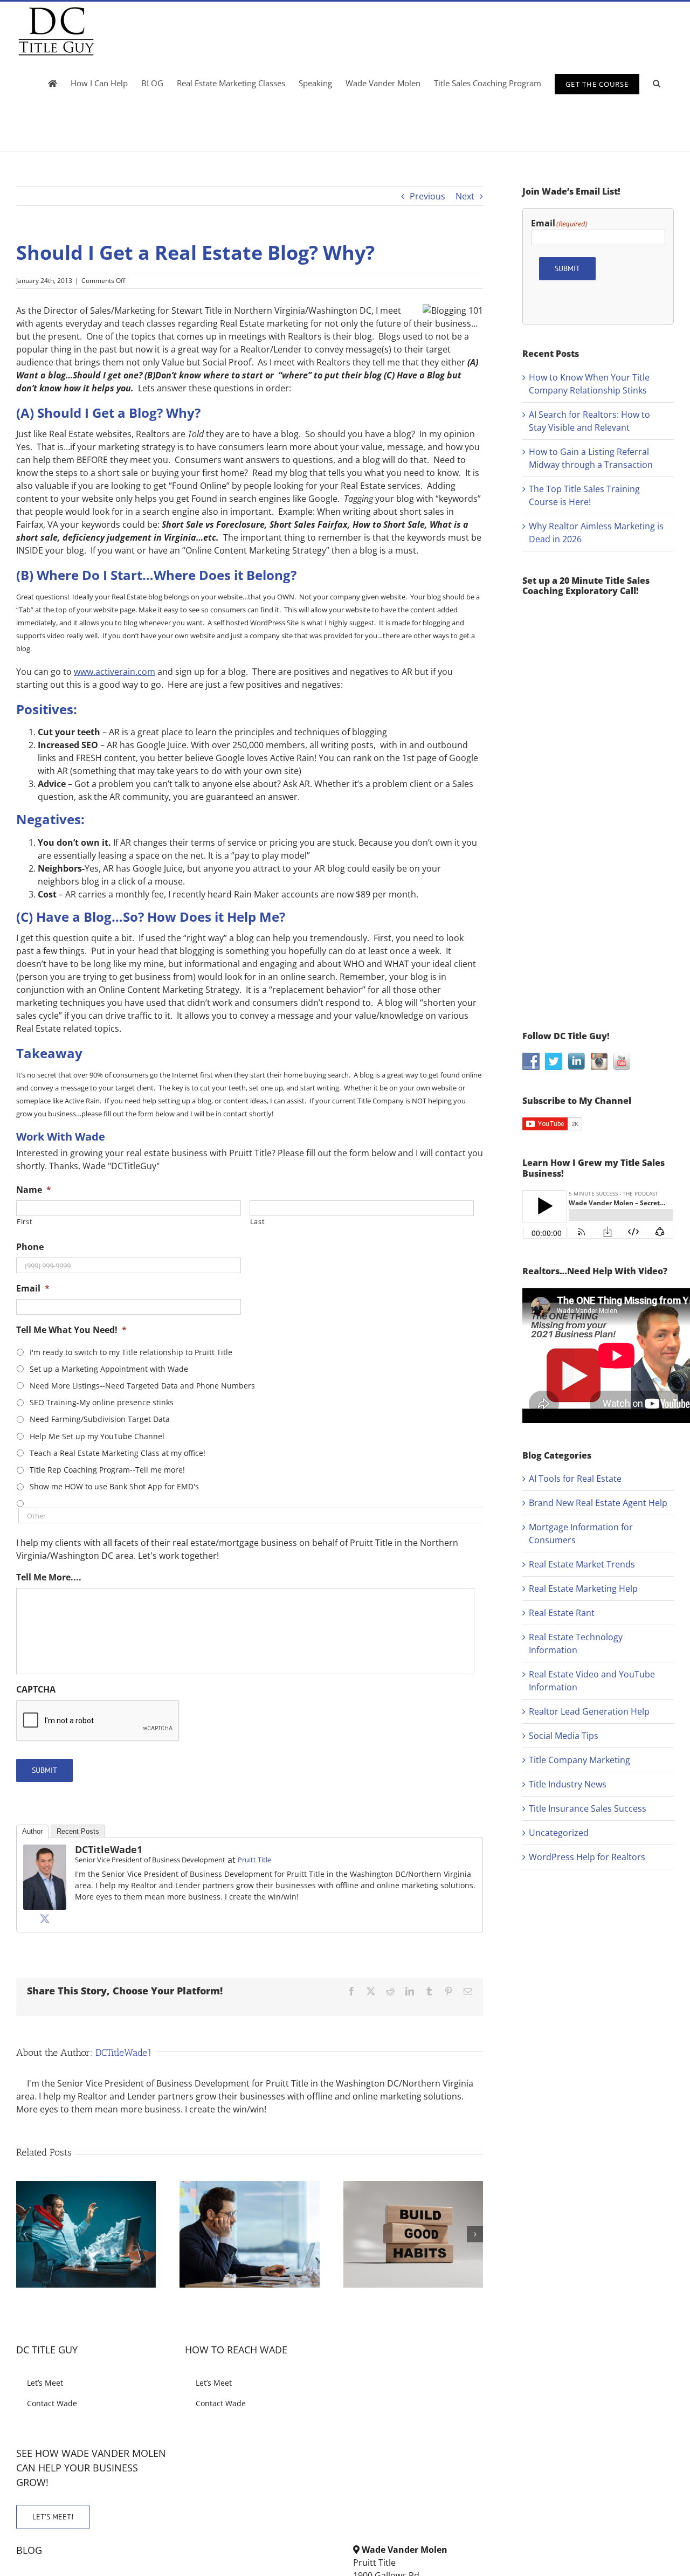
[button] (657, 83)
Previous (427, 196)
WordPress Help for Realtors (587, 1857)
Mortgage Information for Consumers (581, 1534)
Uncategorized (559, 1833)
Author (32, 1831)
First (25, 1221)
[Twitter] (45, 1918)
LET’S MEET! (53, 2517)
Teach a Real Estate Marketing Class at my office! (118, 1453)
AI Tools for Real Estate (575, 1479)
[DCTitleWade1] (45, 1851)
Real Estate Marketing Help (583, 1589)
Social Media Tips (564, 1736)
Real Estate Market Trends (582, 1564)
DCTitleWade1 (109, 1849)
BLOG (29, 2550)
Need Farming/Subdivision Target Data (100, 1419)
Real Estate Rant (562, 1613)
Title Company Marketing (579, 1760)
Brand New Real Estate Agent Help (598, 1503)
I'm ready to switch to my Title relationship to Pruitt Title (131, 1352)
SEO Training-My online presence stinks (102, 1402)
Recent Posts (78, 1831)
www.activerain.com (115, 672)
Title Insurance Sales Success (588, 1808)
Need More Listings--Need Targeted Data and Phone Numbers (142, 1386)
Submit (44, 1770)
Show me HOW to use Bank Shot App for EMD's (114, 1486)
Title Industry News (568, 1784)
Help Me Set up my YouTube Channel (97, 1436)
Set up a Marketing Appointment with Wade (109, 1369)
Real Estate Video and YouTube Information (592, 1681)
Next (465, 196)
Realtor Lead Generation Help (589, 1711)
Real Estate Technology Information (576, 1643)
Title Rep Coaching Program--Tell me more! (107, 1470)
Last (258, 1221)
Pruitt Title (254, 1860)
